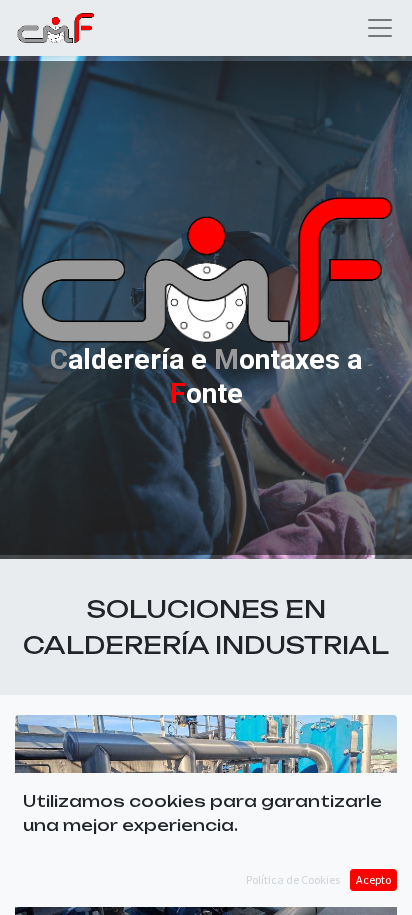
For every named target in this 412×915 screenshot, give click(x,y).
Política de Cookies (293, 879)
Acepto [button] (373, 879)
